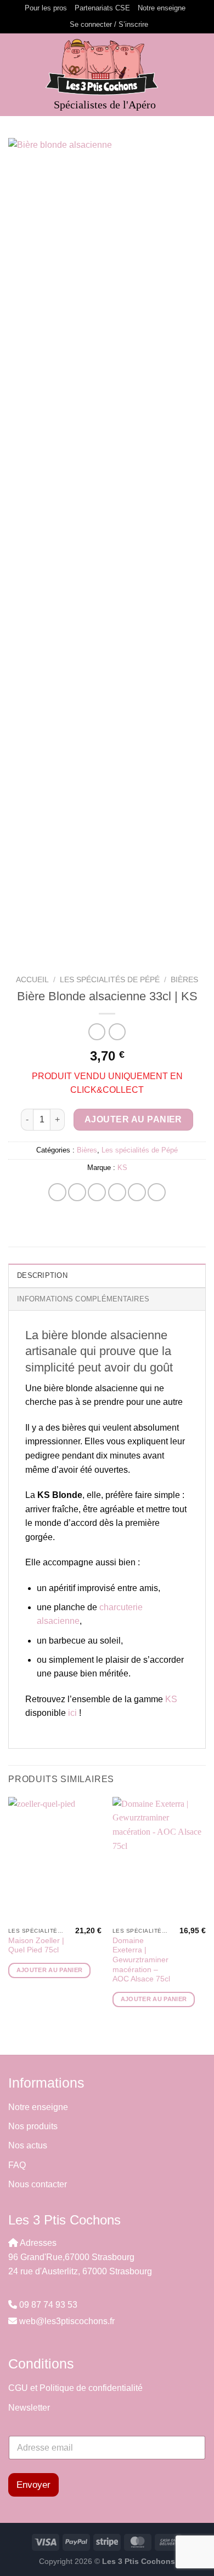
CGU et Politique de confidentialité (75, 2388)
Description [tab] (42, 1275)
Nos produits (34, 2126)
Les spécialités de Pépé (110, 980)
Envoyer (33, 2485)
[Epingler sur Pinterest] (137, 1192)
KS (122, 1168)
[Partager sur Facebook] (77, 1192)
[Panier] (200, 74)
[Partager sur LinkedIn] (157, 1192)
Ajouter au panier (133, 1119)
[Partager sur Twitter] (97, 1192)
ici (72, 1713)
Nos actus (28, 2145)
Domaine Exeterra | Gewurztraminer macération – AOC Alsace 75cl (141, 1960)
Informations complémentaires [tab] (83, 1299)
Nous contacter (38, 2184)
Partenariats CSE (102, 8)
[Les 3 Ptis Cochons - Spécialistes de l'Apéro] (107, 67)
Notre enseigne (162, 8)
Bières (184, 980)
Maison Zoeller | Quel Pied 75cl (36, 1946)
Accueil (32, 980)
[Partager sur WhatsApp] (57, 1192)
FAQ (17, 2165)
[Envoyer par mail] (117, 1192)
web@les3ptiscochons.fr (67, 2321)
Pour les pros (46, 8)
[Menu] (15, 75)
